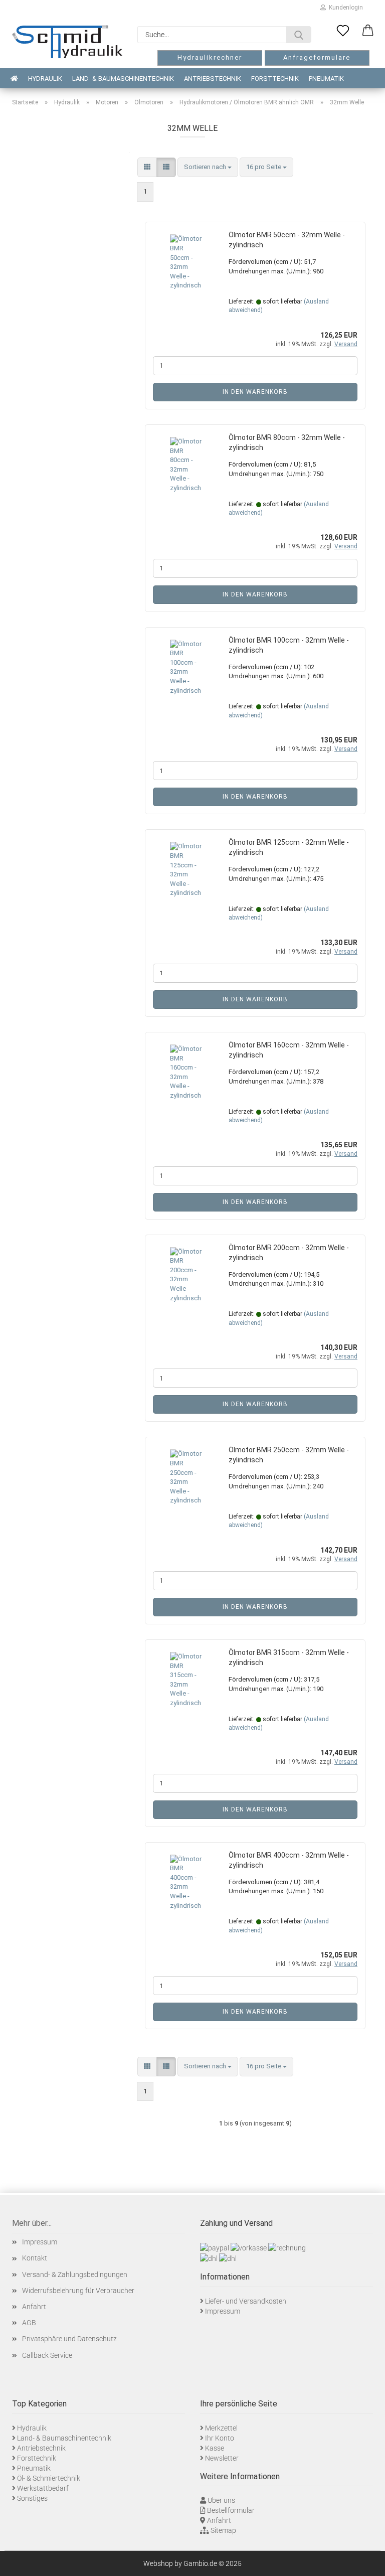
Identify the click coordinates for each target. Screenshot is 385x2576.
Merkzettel (221, 2428)
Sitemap (223, 2530)
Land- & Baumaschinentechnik (123, 79)
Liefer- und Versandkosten (246, 2301)
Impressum (40, 2242)
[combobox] (208, 167)
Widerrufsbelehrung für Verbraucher (78, 2291)
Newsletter (222, 2458)
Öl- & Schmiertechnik (49, 2478)
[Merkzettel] (343, 31)
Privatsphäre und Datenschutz (69, 2339)
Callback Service (47, 2355)
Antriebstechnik (213, 79)
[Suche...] (299, 35)
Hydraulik (45, 79)
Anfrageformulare (317, 57)
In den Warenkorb (255, 392)
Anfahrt (34, 2307)
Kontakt (35, 2258)
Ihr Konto (220, 2438)
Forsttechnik (275, 79)
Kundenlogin (344, 8)
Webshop (158, 2563)
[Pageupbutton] (365, 2561)
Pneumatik (326, 79)
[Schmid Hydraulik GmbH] (67, 42)
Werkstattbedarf (43, 2488)
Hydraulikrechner (210, 57)
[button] (368, 31)
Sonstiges (32, 2498)
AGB (29, 2323)
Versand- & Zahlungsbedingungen (75, 2275)
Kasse (215, 2448)
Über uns (221, 2500)
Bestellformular (231, 2510)
